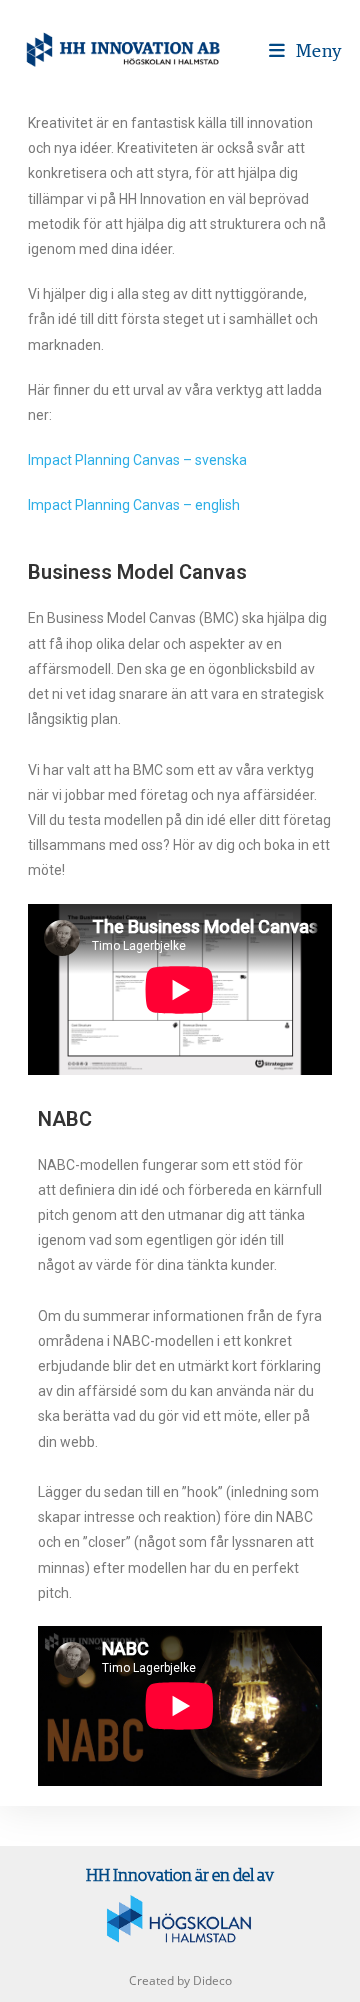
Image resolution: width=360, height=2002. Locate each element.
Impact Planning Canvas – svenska (137, 460)
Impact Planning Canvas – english (134, 505)
